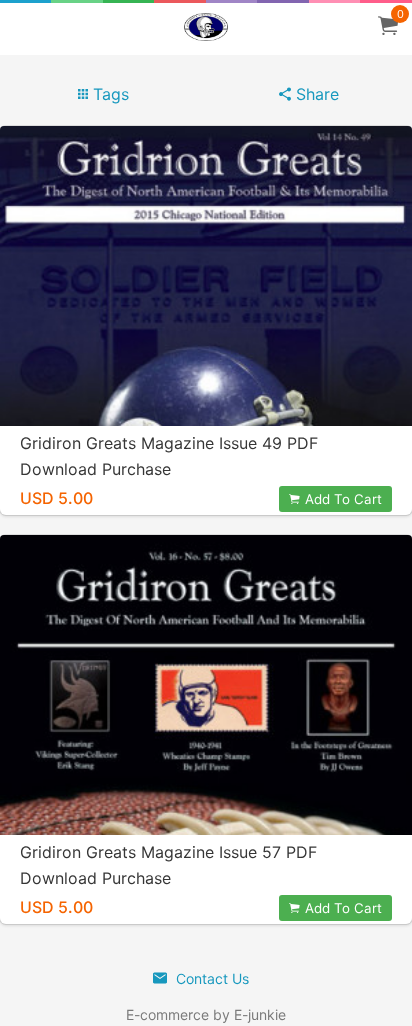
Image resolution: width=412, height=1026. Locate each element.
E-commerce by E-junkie (206, 1014)
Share (315, 94)
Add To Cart (343, 499)
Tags (108, 94)
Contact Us (210, 978)
